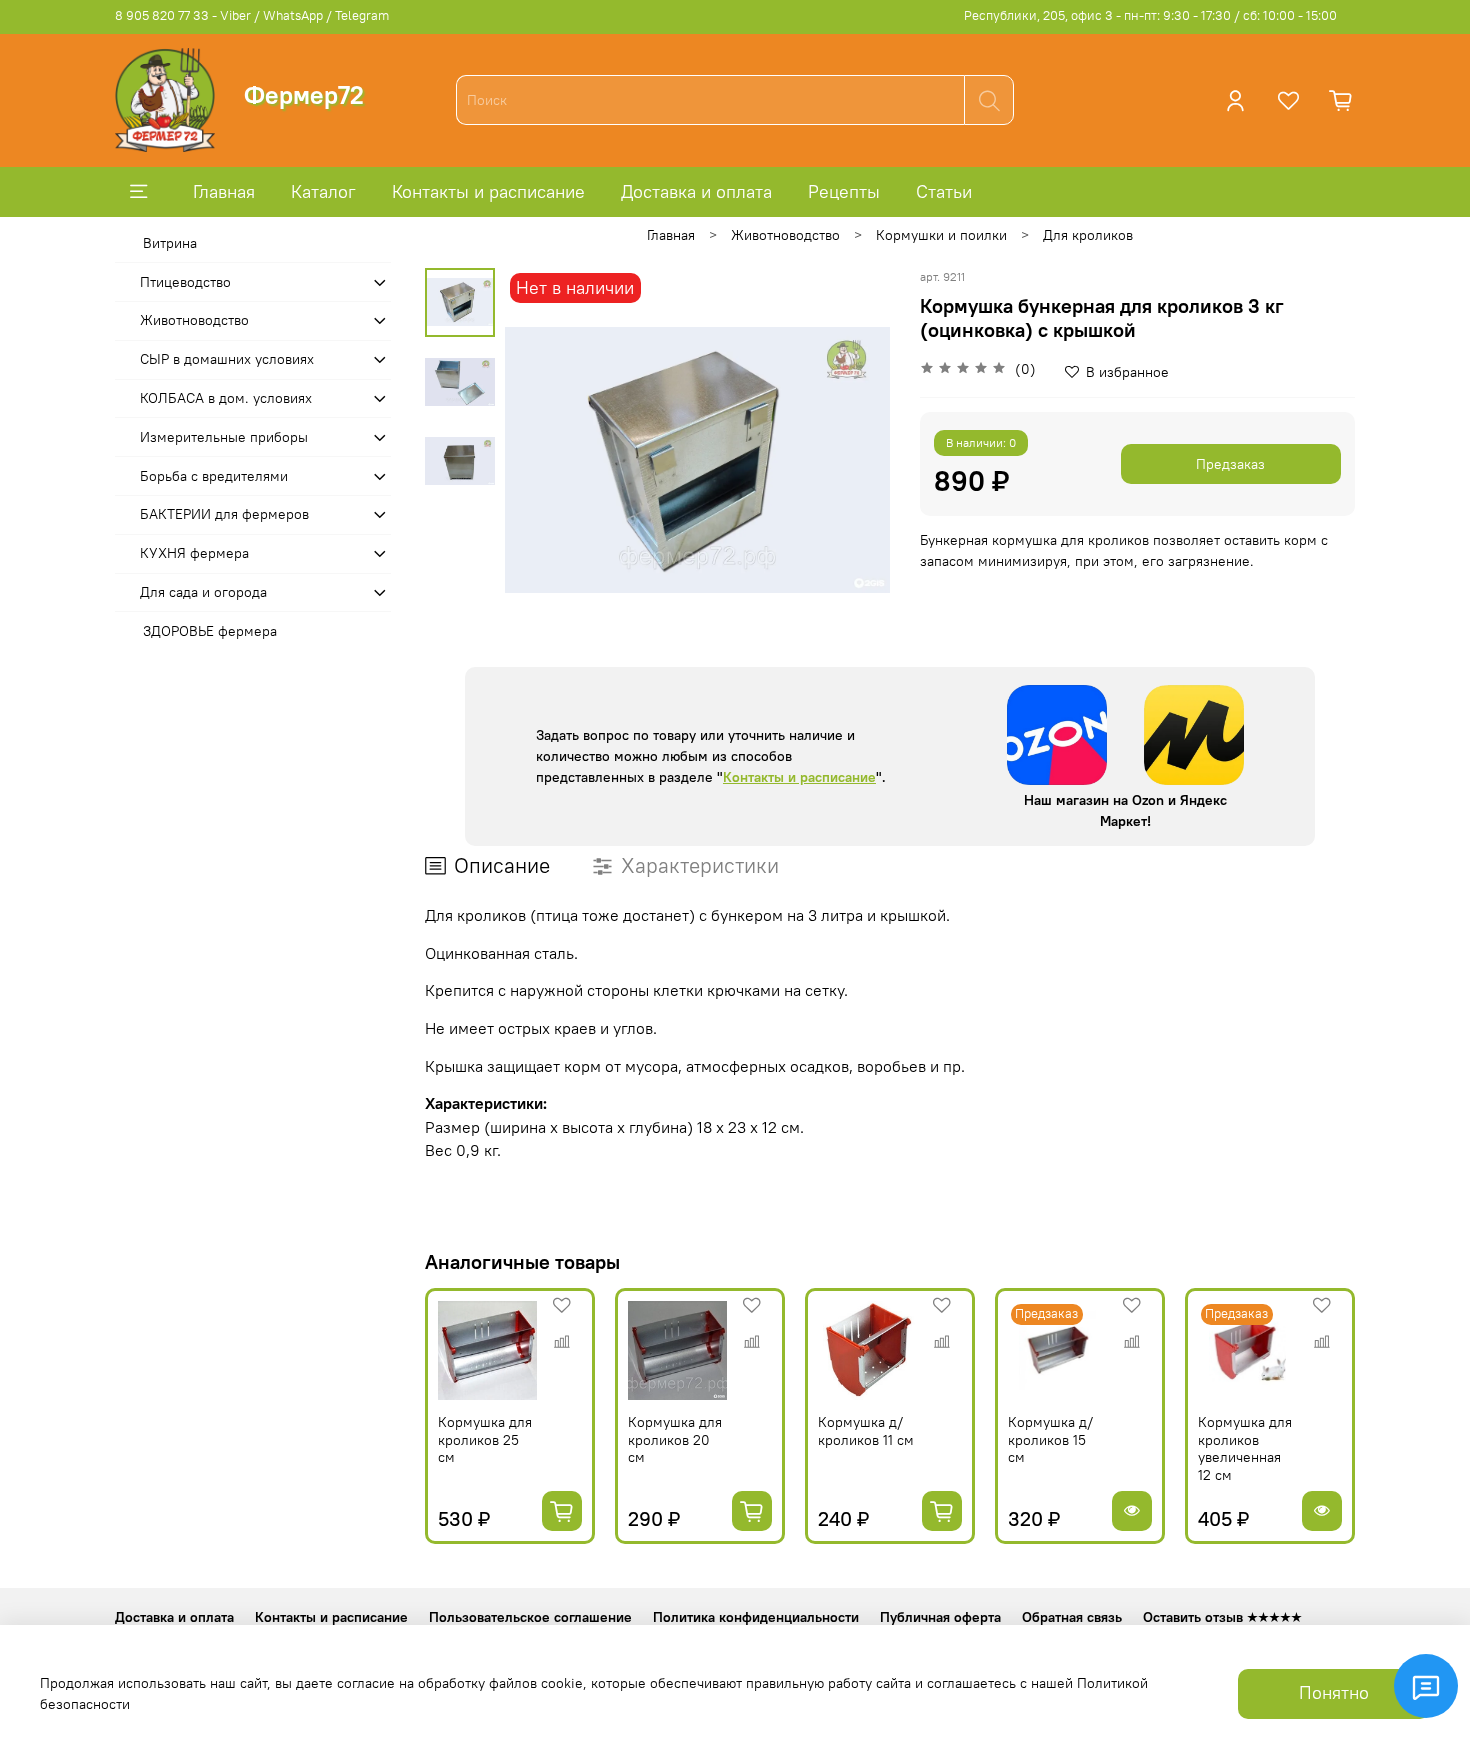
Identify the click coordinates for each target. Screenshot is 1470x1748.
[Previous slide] (540, 460)
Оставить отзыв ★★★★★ (1222, 1617)
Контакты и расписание (488, 191)
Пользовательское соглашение (530, 1617)
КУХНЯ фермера (194, 553)
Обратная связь (1072, 1617)
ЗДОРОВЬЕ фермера (210, 631)
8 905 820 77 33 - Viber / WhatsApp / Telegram (252, 15)
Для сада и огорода (203, 592)
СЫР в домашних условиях (227, 359)
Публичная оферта (940, 1617)
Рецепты (844, 191)
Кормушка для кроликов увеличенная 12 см (1245, 1448)
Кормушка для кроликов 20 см (675, 1439)
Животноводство (785, 235)
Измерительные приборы (224, 437)
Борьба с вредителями (214, 476)
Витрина (170, 243)
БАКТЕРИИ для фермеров (224, 514)
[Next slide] (855, 460)
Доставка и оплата (696, 191)
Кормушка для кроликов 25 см (485, 1439)
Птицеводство (185, 282)
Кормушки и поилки (941, 235)
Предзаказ (1230, 464)
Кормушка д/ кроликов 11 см (866, 1431)
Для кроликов (1088, 235)
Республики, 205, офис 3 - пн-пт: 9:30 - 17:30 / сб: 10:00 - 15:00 (1150, 15)
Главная (224, 191)
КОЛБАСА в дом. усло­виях (226, 398)
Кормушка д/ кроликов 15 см (1050, 1439)
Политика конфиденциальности (756, 1617)
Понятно (1334, 1693)
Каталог (323, 191)
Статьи (944, 191)
